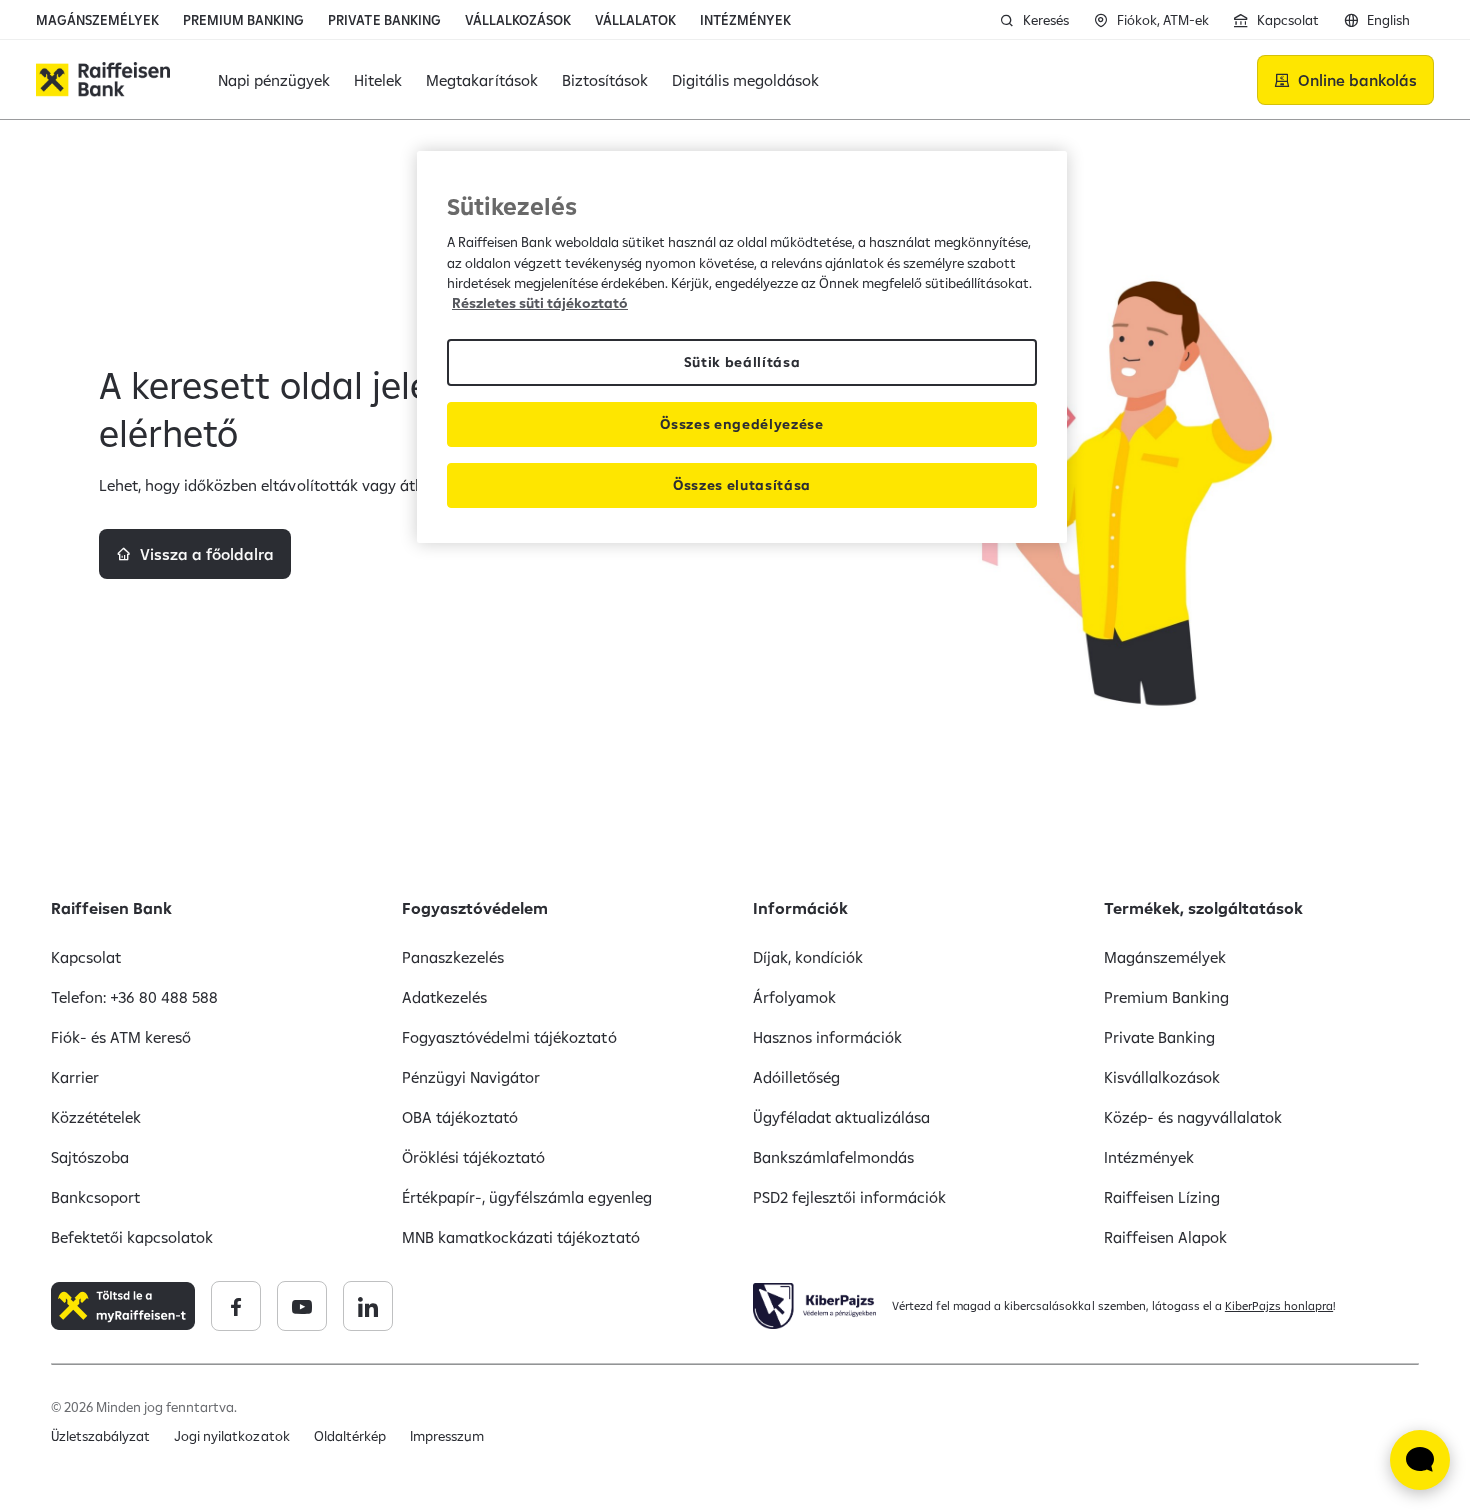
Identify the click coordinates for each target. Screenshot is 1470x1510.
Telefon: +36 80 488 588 (134, 997)
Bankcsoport (95, 1197)
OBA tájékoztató (460, 1117)
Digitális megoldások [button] (745, 80)
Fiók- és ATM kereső (121, 1037)
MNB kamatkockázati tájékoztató (521, 1237)
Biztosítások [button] (605, 80)
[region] (742, 347)
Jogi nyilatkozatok (231, 1436)
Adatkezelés (444, 997)
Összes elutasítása (742, 485)
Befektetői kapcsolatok (132, 1237)
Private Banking (1159, 1037)
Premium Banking (1166, 997)
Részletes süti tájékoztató (540, 303)
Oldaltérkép (350, 1436)
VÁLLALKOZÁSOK (518, 20)
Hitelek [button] (378, 80)
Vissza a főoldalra (207, 554)
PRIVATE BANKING (384, 20)
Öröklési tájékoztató (473, 1157)
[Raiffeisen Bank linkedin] (368, 1306)
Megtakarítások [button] (481, 80)
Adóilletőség (796, 1077)
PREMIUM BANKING (243, 20)
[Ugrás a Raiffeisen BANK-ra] (103, 79)
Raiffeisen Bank (111, 908)
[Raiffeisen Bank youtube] (302, 1306)
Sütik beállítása (742, 362)
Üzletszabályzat (100, 1436)
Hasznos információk (827, 1037)
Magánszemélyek (1165, 957)
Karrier (75, 1077)
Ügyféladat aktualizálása (841, 1117)
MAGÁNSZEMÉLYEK (97, 20)
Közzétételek (96, 1117)
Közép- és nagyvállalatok (1193, 1117)
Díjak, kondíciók (808, 957)
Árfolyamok (794, 997)
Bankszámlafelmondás (833, 1157)
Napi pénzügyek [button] (274, 80)
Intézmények (1149, 1157)
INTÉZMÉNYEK (745, 20)
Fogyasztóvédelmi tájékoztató (509, 1037)
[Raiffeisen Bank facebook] (236, 1306)
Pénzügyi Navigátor (471, 1077)
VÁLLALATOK (635, 20)
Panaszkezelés (453, 957)
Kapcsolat (86, 957)
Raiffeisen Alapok (1165, 1237)
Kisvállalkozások (1162, 1077)
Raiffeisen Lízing (1162, 1197)
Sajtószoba (90, 1157)
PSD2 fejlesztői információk (850, 1197)
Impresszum (447, 1436)
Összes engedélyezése (742, 424)
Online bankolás (1357, 80)
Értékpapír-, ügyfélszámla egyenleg (527, 1197)
